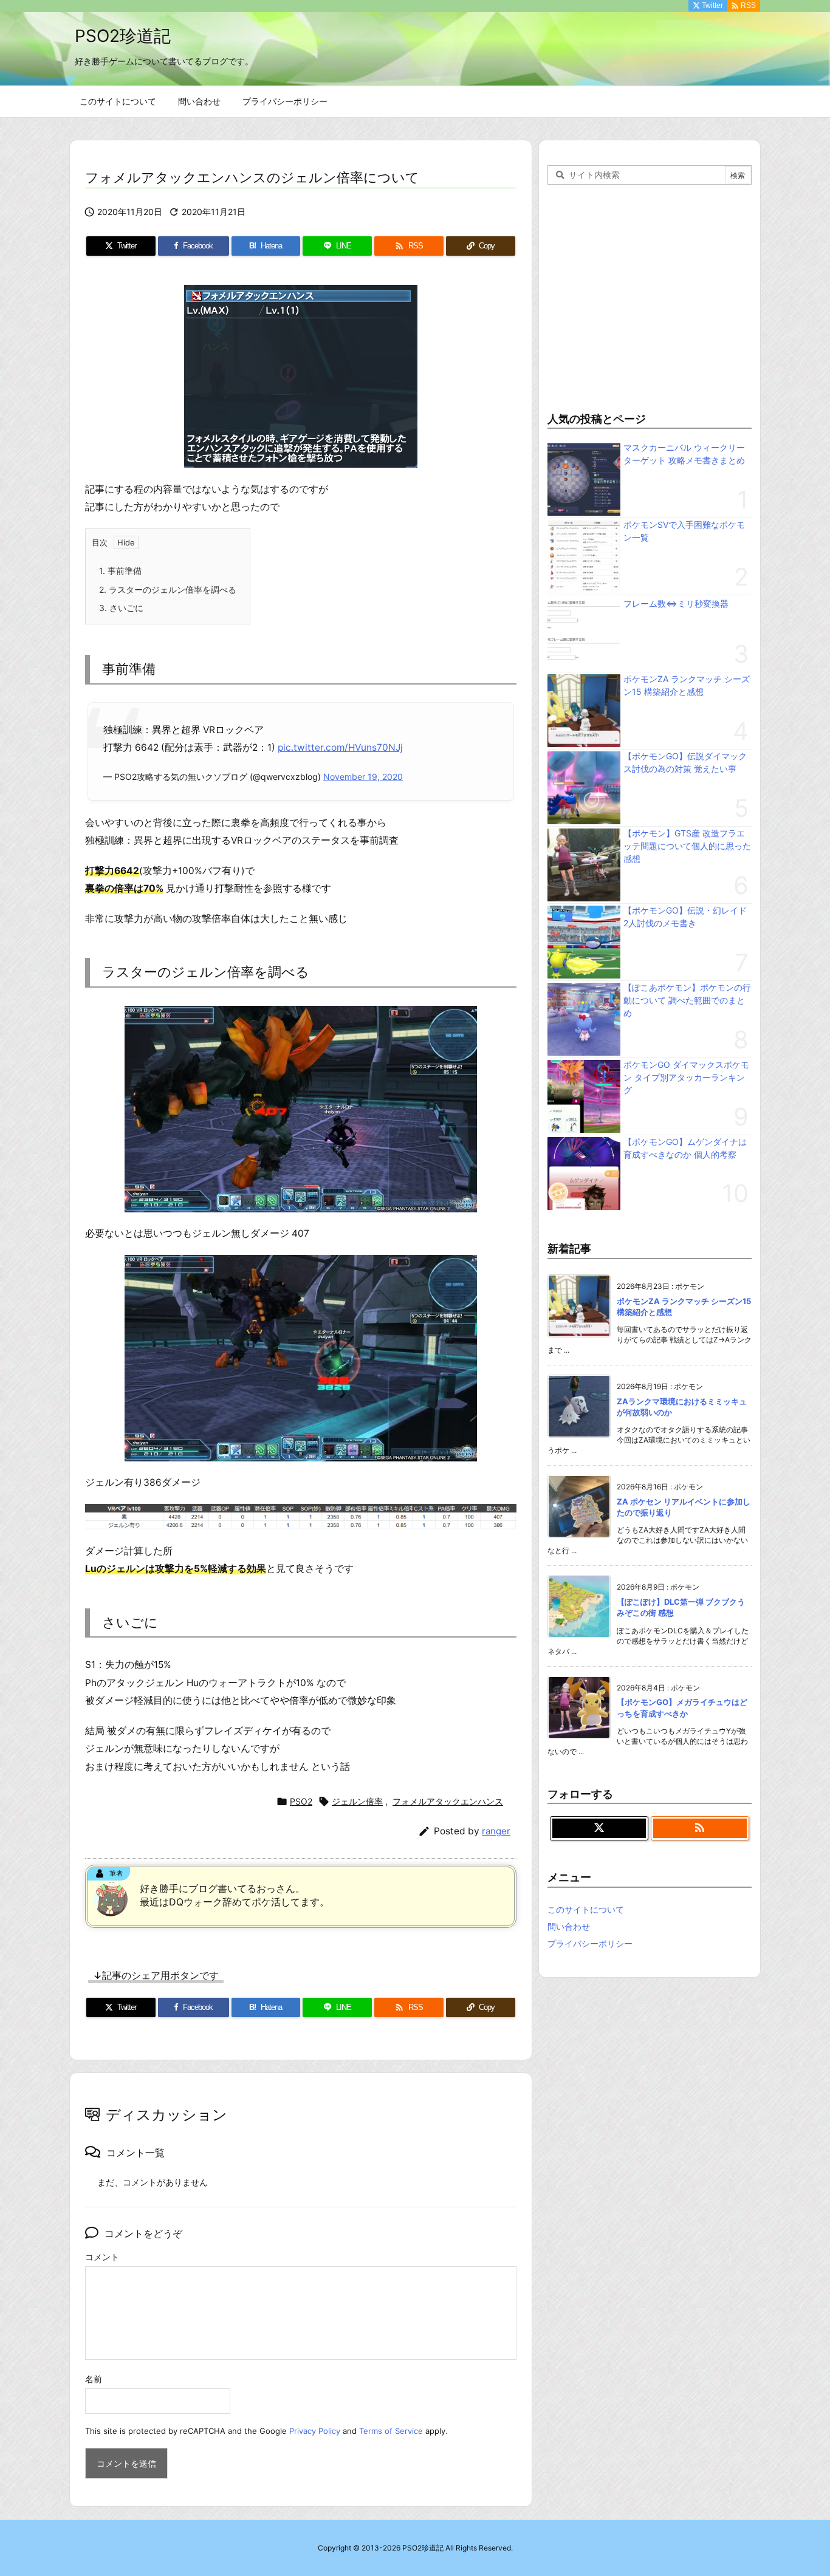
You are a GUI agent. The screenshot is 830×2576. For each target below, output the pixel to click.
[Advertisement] (650, 295)
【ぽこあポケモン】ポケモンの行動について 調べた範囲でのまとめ (687, 1000)
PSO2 (301, 1801)
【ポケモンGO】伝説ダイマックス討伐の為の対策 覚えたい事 (685, 762)
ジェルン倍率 (357, 1801)
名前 (94, 2379)
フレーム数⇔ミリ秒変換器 (676, 603)
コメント (102, 2257)
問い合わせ (569, 1926)
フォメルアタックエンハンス (448, 1801)
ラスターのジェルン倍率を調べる (168, 589)
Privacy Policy (315, 2431)
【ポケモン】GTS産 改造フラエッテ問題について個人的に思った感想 (687, 846)
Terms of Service (391, 2431)
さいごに (121, 608)
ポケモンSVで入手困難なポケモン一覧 (684, 531)
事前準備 (120, 571)
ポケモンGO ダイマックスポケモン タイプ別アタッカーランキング (686, 1077)
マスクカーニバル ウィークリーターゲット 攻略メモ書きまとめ (684, 454)
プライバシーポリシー (590, 1943)
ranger (496, 1831)
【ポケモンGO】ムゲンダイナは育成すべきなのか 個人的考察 (685, 1148)
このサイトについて (586, 1909)
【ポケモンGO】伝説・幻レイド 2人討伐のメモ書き (685, 917)
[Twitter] (599, 1828)
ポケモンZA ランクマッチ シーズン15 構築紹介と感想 (687, 685)
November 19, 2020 (363, 777)
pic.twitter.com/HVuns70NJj (340, 747)
